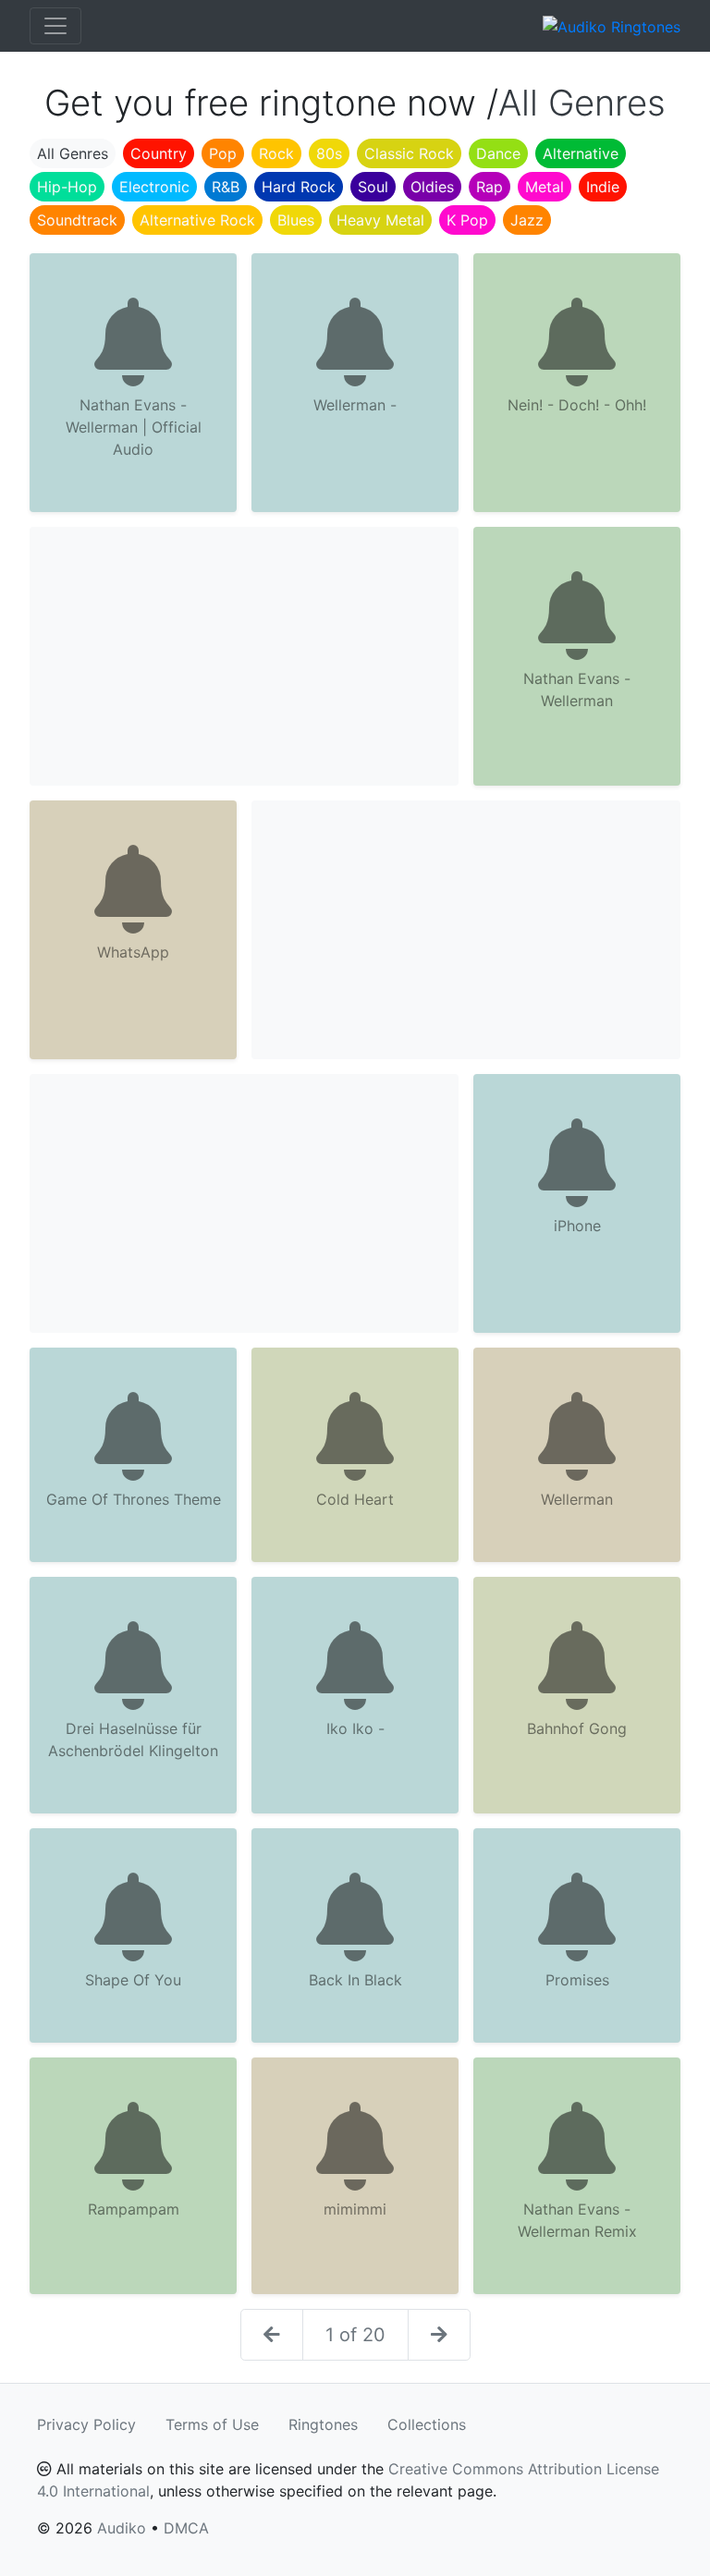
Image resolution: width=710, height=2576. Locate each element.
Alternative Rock (197, 220)
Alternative (581, 153)
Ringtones (323, 2424)
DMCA (186, 2528)
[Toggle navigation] (55, 26)
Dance (498, 153)
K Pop (467, 220)
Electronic (154, 187)
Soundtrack (77, 220)
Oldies (432, 187)
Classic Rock (409, 153)
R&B (226, 187)
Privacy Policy (86, 2424)
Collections (427, 2424)
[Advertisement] (244, 656)
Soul (373, 187)
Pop (223, 153)
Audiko (122, 2528)
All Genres (73, 153)
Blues (296, 220)
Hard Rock (299, 187)
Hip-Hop (67, 187)
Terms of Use (212, 2424)
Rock (276, 153)
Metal (545, 187)
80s (329, 153)
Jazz (527, 220)
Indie (603, 187)
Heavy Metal (380, 220)
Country (159, 153)
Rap (490, 187)
